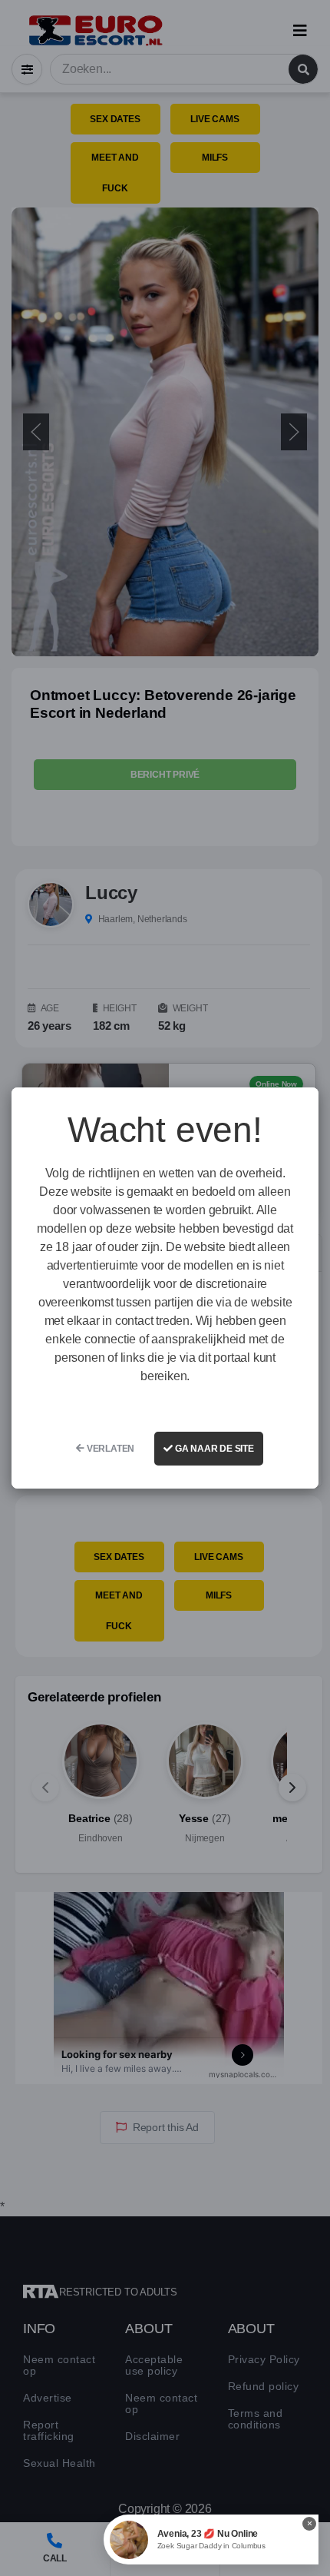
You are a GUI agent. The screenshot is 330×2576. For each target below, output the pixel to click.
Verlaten (109, 1449)
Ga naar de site (213, 1449)
